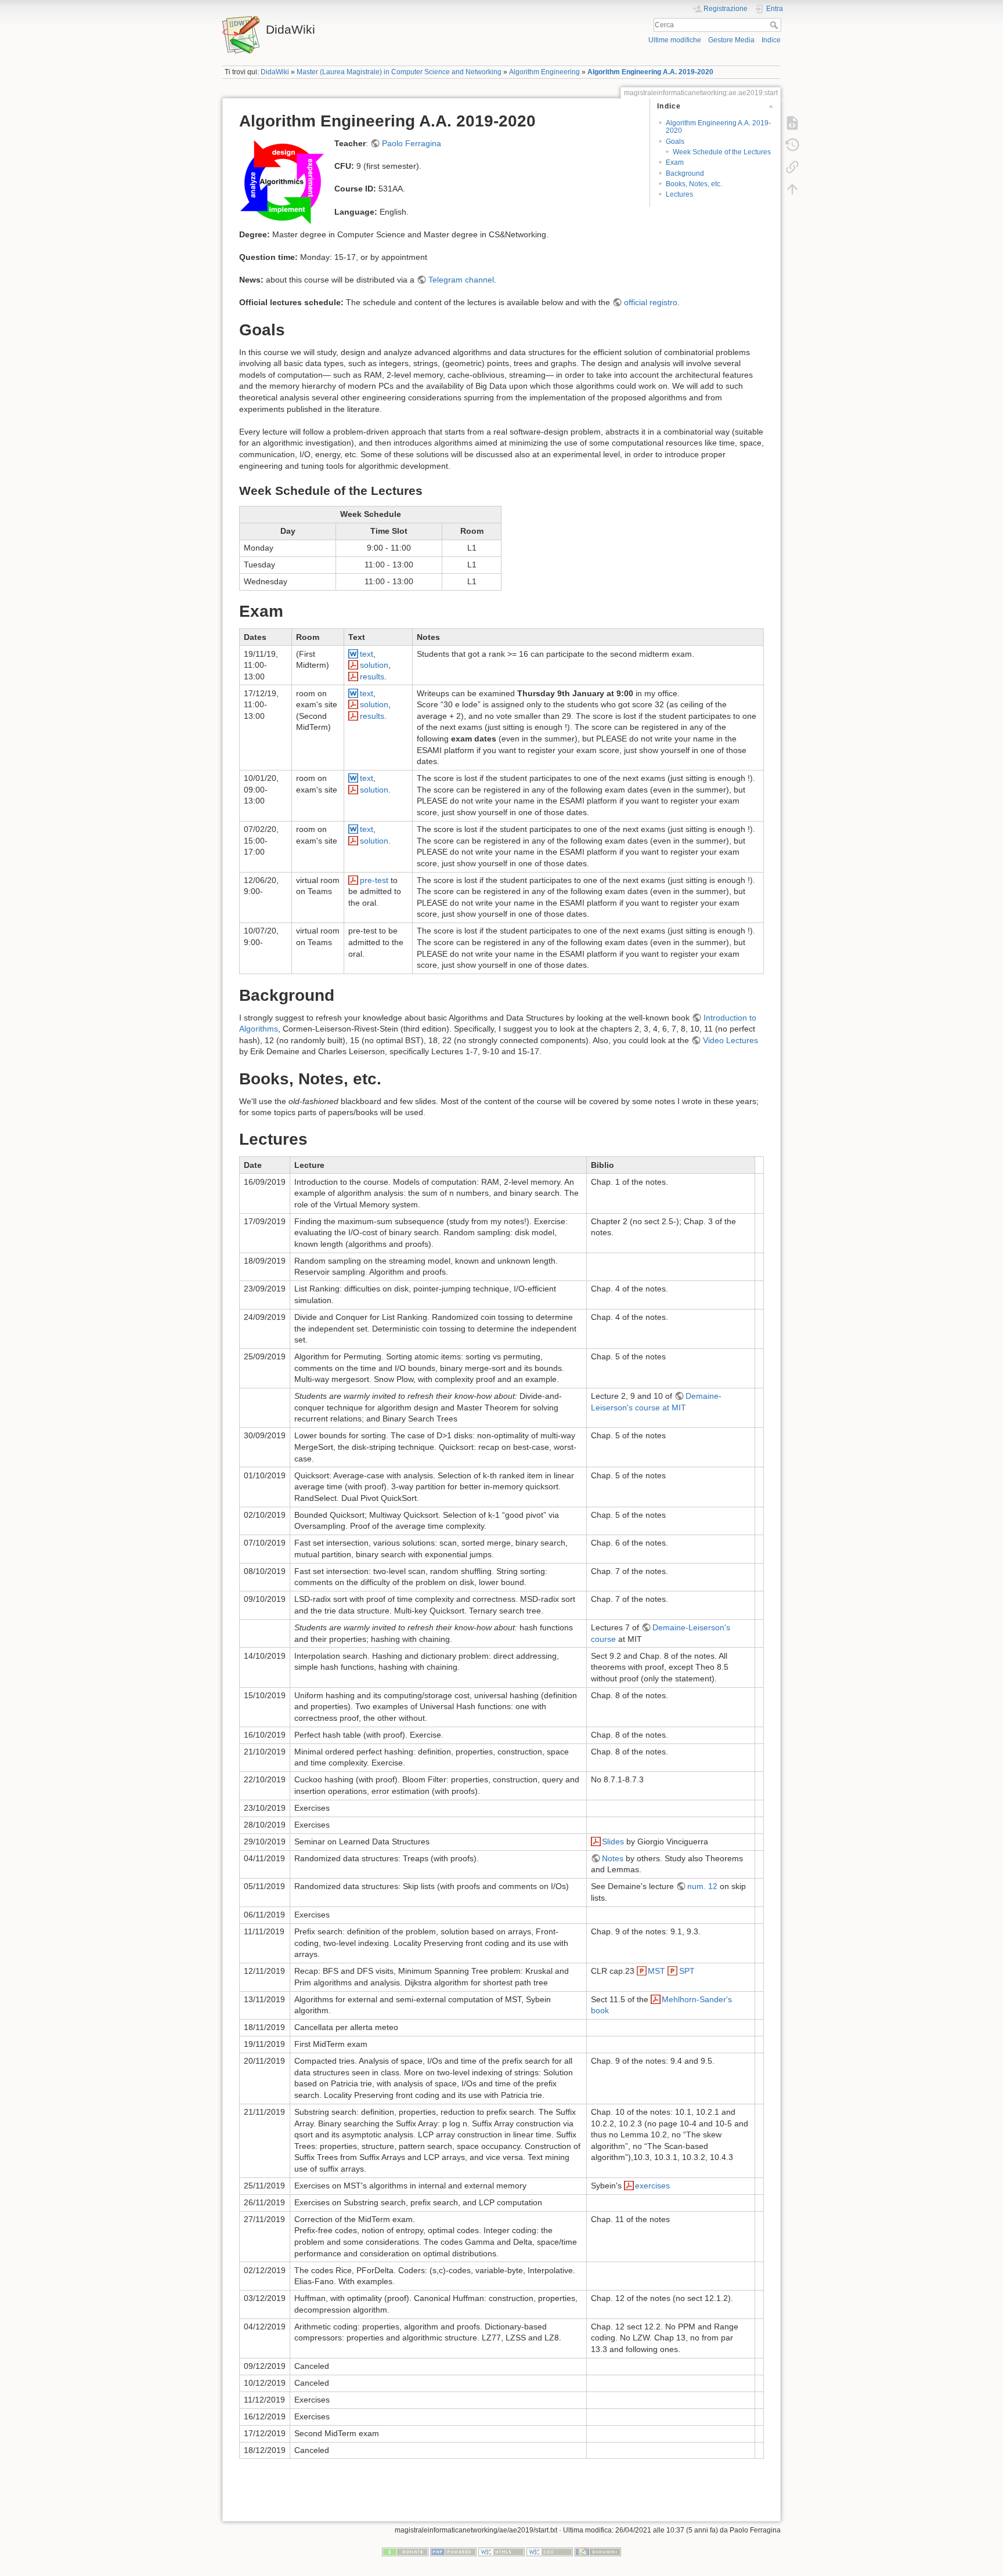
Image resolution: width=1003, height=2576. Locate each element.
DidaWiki (275, 72)
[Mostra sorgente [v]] (792, 123)
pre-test (374, 880)
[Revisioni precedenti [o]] (792, 145)
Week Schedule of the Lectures (722, 152)
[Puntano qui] (792, 167)
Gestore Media (731, 40)
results (372, 676)
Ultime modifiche (675, 40)
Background (685, 173)
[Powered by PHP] (453, 2552)
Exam (675, 162)
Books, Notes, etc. (694, 184)
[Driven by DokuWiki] (598, 2552)
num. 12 (702, 1886)
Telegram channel (461, 280)
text (367, 654)
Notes (613, 1858)
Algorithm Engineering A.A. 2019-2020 (650, 72)
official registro (651, 302)
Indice (771, 40)
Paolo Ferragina (412, 143)
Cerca (775, 25)
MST (658, 1971)
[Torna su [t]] (792, 189)
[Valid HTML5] (501, 2552)
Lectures (679, 194)
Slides (613, 1841)
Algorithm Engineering (544, 72)
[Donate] (405, 2552)
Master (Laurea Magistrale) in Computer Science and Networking (399, 72)
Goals (675, 142)
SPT (687, 1971)
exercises (652, 2186)
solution (374, 665)
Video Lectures (730, 1040)
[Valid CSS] (550, 2552)
